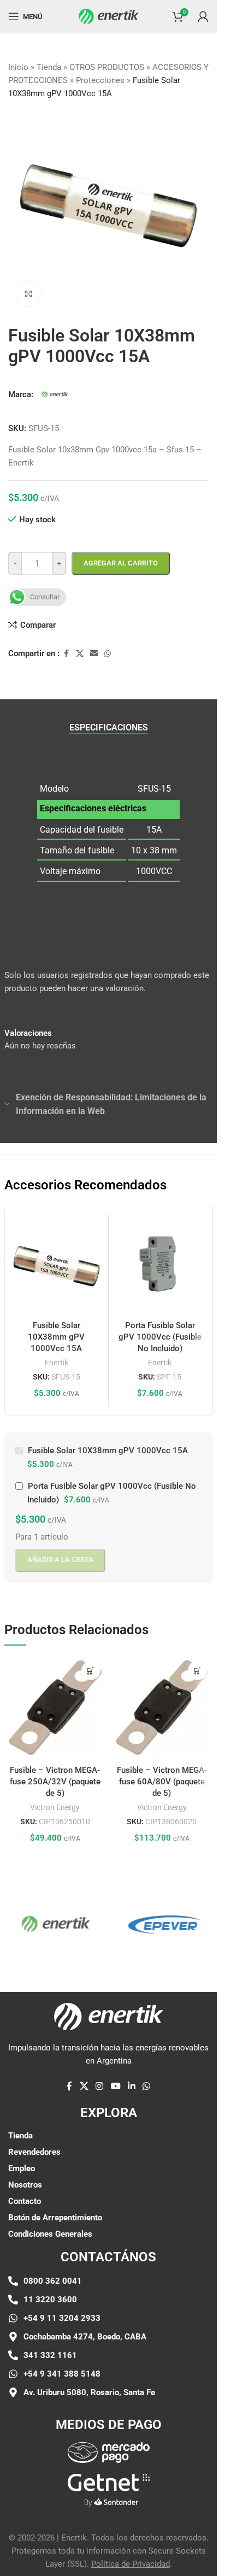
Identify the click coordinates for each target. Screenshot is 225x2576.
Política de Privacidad (131, 2556)
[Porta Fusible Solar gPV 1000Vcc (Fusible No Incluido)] (160, 1258)
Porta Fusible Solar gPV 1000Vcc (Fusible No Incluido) (160, 1329)
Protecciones (100, 80)
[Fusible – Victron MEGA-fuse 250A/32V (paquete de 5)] (55, 1699)
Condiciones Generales (50, 2226)
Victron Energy (55, 1799)
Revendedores (34, 2144)
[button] (91, 1662)
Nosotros (25, 2177)
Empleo (22, 2160)
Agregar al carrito (121, 555)
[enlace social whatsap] (108, 646)
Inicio (18, 67)
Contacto (25, 2193)
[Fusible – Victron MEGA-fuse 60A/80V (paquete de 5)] (162, 1699)
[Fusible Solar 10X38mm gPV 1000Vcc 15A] (57, 1258)
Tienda (49, 67)
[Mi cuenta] (203, 16)
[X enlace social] (80, 646)
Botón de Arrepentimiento (55, 2209)
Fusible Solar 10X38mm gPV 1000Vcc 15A (56, 1329)
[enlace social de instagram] (100, 2079)
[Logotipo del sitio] (109, 16)
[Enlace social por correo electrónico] (94, 646)
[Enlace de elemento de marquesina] (149, 1915)
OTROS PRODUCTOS (107, 67)
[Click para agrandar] (29, 285)
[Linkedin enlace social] (131, 2079)
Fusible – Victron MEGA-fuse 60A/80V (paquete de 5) (162, 1773)
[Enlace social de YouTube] (116, 2079)
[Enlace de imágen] (109, 2444)
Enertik (57, 1354)
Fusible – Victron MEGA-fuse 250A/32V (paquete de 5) (55, 1773)
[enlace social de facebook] (66, 646)
